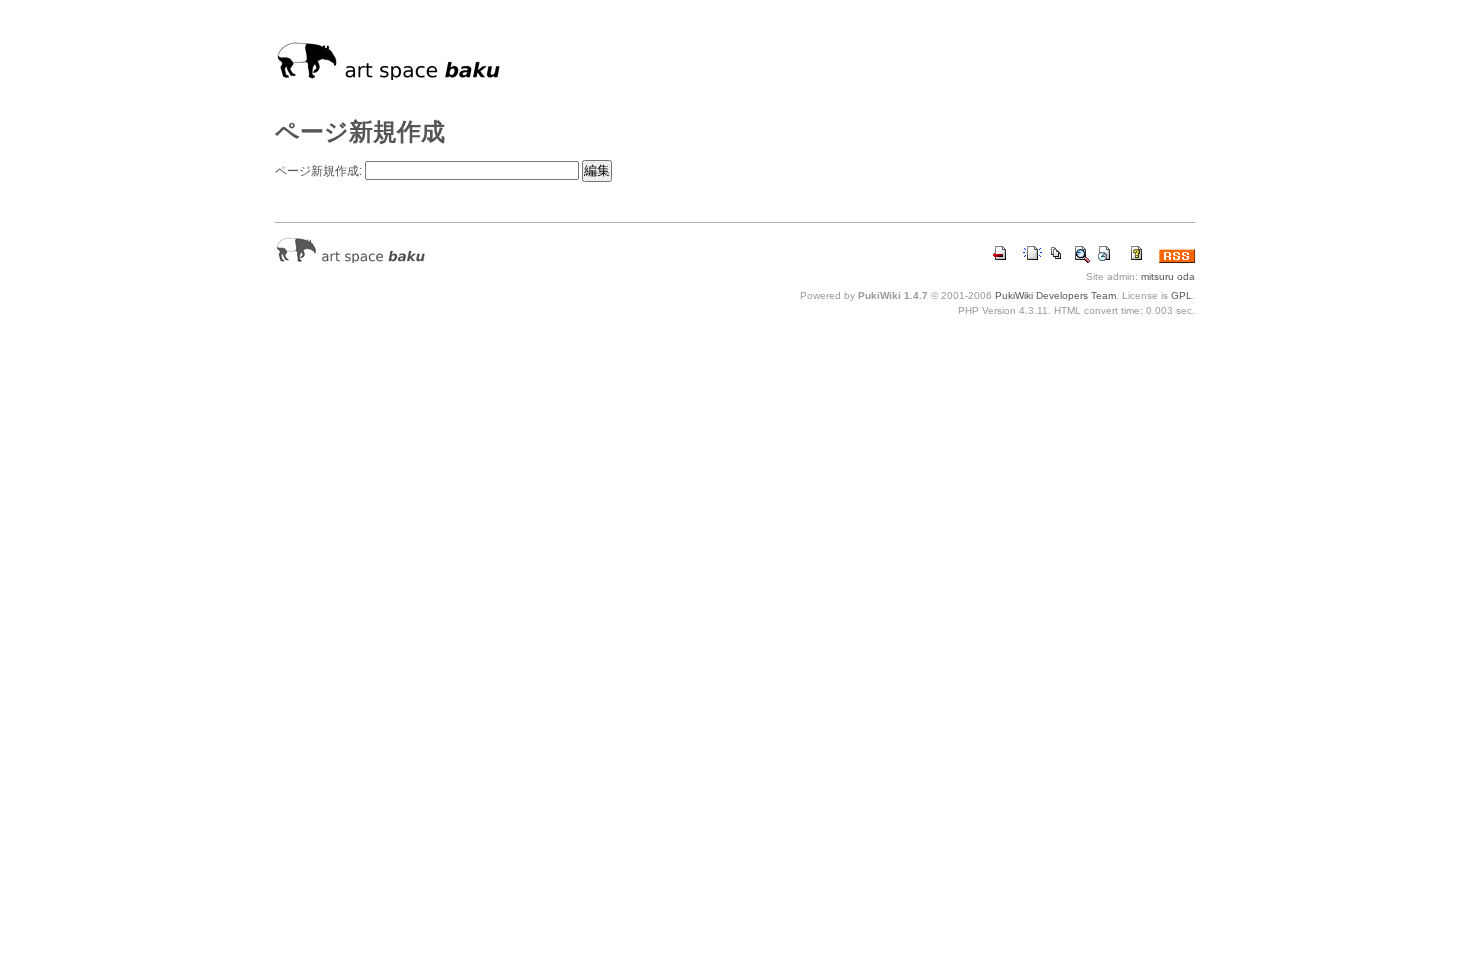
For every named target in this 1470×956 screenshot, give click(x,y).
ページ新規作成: (318, 171)
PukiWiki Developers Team (1055, 295)
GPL (1181, 295)
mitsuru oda (1168, 276)
